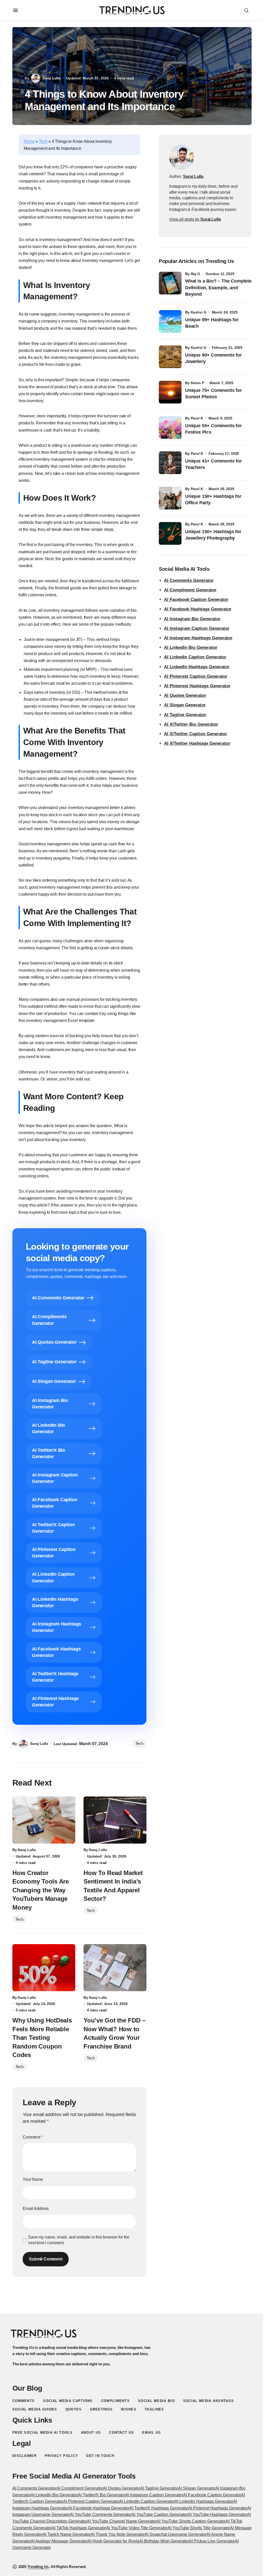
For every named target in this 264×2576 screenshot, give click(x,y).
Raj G (195, 274)
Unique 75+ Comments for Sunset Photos (213, 394)
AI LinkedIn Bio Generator (191, 647)
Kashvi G (199, 312)
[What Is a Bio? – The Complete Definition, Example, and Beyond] (170, 283)
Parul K (197, 418)
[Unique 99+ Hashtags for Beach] (170, 321)
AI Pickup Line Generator (212, 2541)
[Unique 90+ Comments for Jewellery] (170, 357)
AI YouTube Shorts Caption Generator (191, 2521)
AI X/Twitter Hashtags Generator (197, 743)
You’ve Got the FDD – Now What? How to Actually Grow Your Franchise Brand (114, 2033)
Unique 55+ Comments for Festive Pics (213, 429)
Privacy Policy (61, 2456)
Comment (33, 2137)
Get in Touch (100, 2456)
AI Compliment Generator (190, 590)
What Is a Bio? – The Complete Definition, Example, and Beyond (218, 287)
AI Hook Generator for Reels (113, 2541)
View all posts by (195, 219)
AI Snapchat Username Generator (176, 2534)
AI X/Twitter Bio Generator (191, 724)
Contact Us (121, 2433)
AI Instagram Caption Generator (197, 628)
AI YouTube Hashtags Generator (217, 2515)
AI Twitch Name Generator (67, 2534)
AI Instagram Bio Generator (192, 619)
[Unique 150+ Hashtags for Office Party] (170, 498)
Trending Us (38, 2567)
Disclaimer (24, 2456)
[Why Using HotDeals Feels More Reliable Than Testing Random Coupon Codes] (44, 1968)
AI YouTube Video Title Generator (137, 2528)
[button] (15, 10)
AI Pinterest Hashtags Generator (197, 686)
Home (29, 141)
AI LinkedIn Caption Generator (195, 657)
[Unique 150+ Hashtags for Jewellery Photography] (170, 533)
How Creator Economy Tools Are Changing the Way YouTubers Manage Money (41, 1890)
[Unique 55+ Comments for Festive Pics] (170, 427)
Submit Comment (46, 2259)
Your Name (33, 2179)
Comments (23, 2401)
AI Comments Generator (189, 580)
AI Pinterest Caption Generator (196, 676)
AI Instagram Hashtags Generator (198, 638)
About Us (91, 2433)
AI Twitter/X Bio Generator (102, 2495)
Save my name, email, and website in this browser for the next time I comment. (79, 2240)
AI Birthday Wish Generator (164, 2541)
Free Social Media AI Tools (43, 2433)
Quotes (74, 2409)
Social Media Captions (68, 2401)
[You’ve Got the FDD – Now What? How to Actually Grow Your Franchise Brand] (115, 1968)
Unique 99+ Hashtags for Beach (212, 323)
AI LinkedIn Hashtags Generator (197, 667)
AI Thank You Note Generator (118, 2534)
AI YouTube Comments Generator (101, 2515)
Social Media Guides (35, 2409)
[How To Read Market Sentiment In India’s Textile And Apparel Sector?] (115, 1820)
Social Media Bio (156, 2401)
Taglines (154, 2409)
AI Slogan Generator (185, 705)
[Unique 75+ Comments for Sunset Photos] (170, 392)
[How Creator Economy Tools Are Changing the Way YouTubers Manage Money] (44, 1820)
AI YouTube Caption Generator (160, 2515)
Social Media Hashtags (208, 2401)
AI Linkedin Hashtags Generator (204, 2501)
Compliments (115, 2401)
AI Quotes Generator (185, 695)
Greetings (101, 2409)
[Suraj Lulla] (181, 157)
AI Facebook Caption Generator (196, 600)
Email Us (151, 2433)
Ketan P (197, 383)
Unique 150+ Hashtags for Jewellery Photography (213, 535)
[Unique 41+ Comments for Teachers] (170, 463)
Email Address (36, 2208)
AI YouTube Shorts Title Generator (199, 2528)
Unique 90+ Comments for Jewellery (213, 358)
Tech (43, 141)
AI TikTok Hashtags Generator (79, 2528)
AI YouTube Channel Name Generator (122, 2521)
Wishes (129, 2409)
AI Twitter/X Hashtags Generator (159, 2508)
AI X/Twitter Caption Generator (196, 734)
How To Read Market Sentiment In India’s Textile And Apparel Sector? (113, 1886)
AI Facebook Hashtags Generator (198, 609)
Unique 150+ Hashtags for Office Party (213, 499)
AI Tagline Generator (185, 715)
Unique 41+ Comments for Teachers (213, 464)
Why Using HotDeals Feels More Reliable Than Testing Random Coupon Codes (42, 2038)
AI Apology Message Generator (59, 2541)
